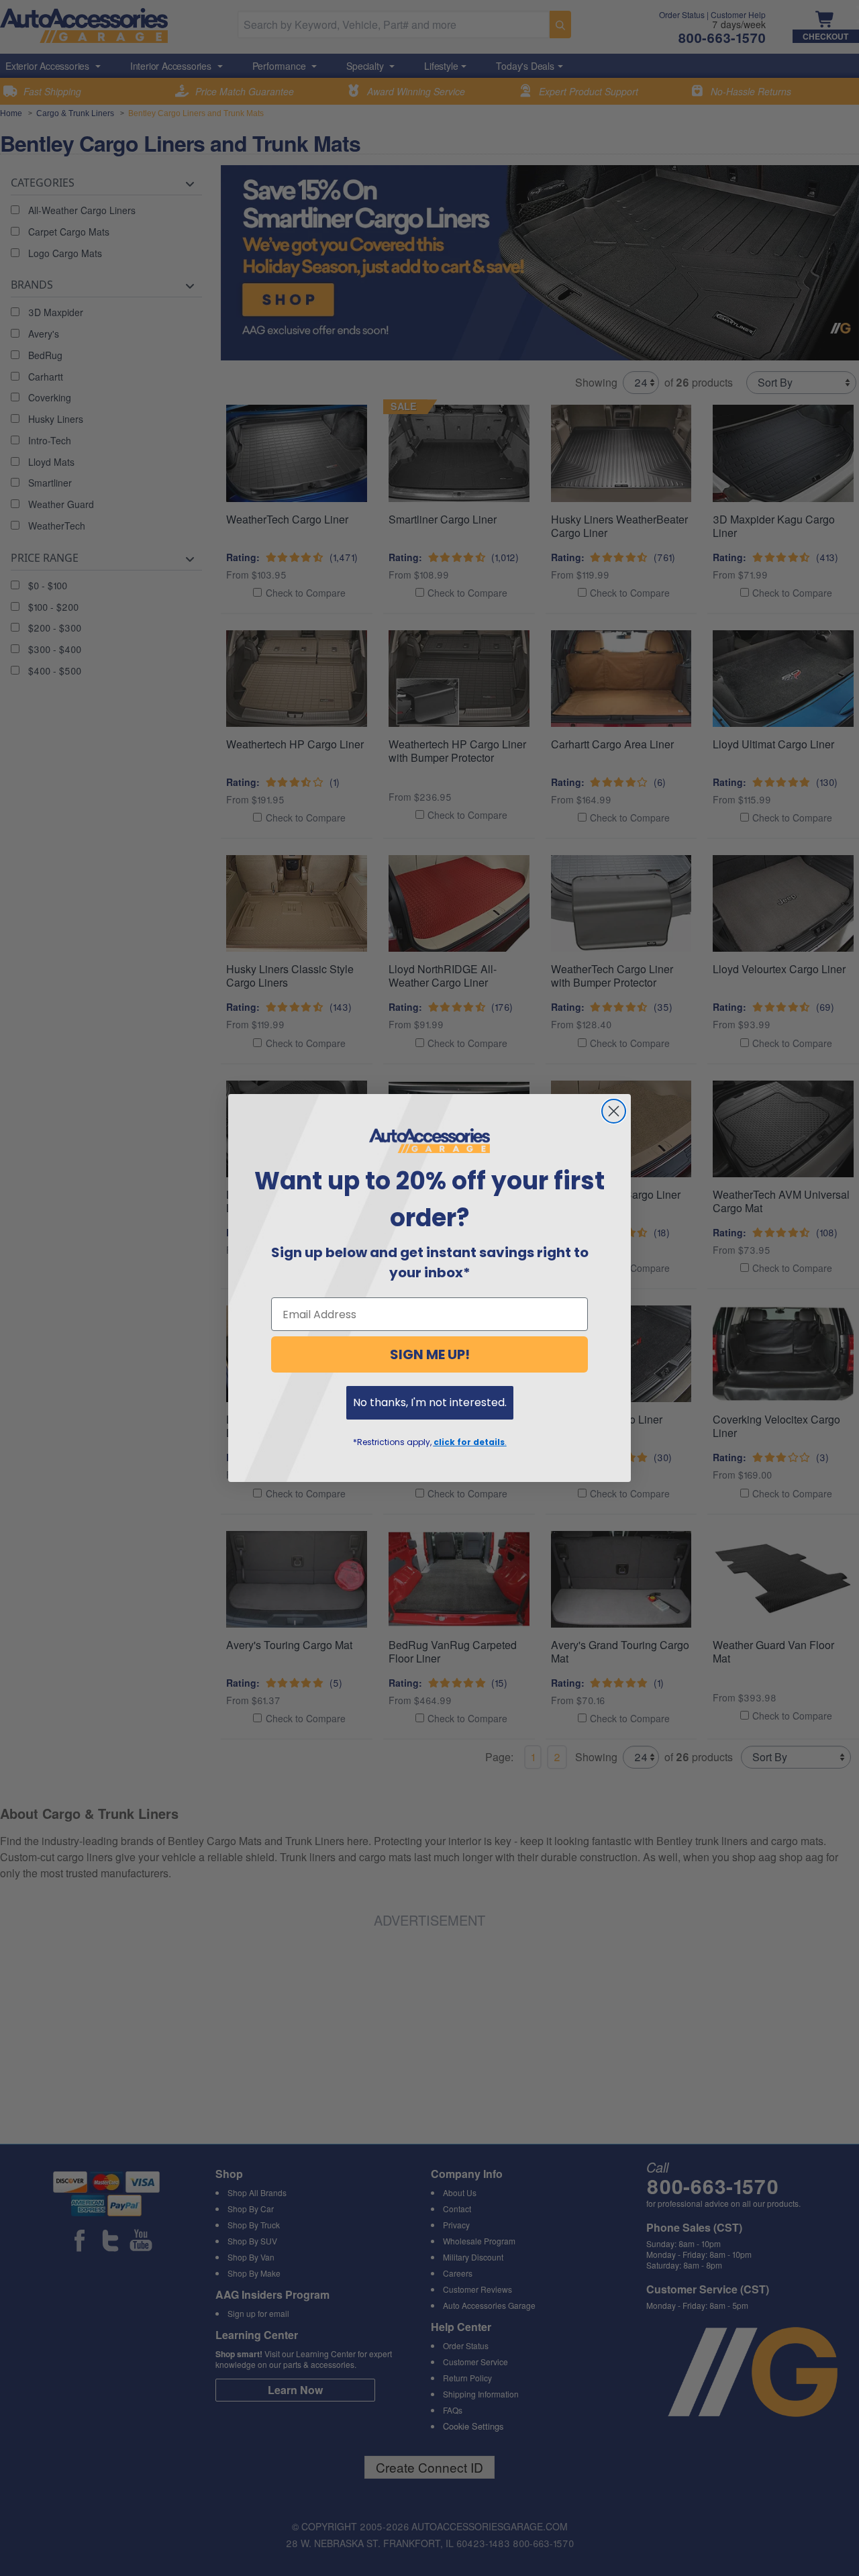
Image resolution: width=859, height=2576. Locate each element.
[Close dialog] (614, 1111)
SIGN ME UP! (430, 1354)
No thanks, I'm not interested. (430, 1402)
